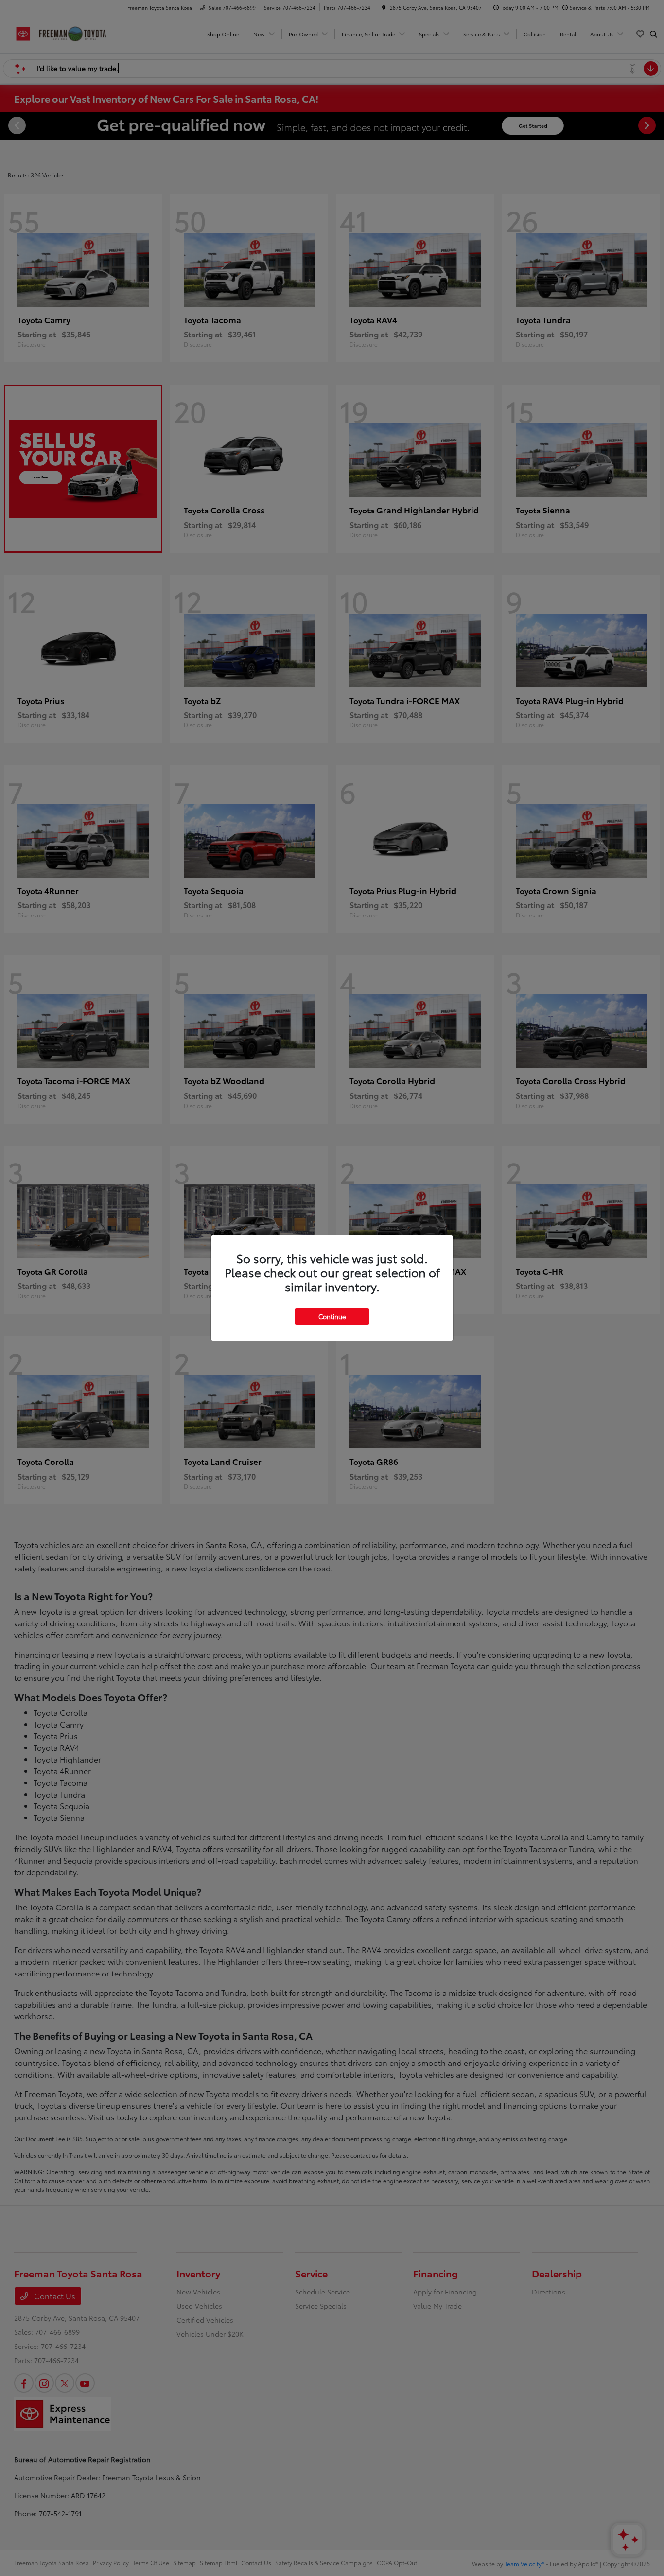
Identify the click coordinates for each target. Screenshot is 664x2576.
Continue (332, 1316)
